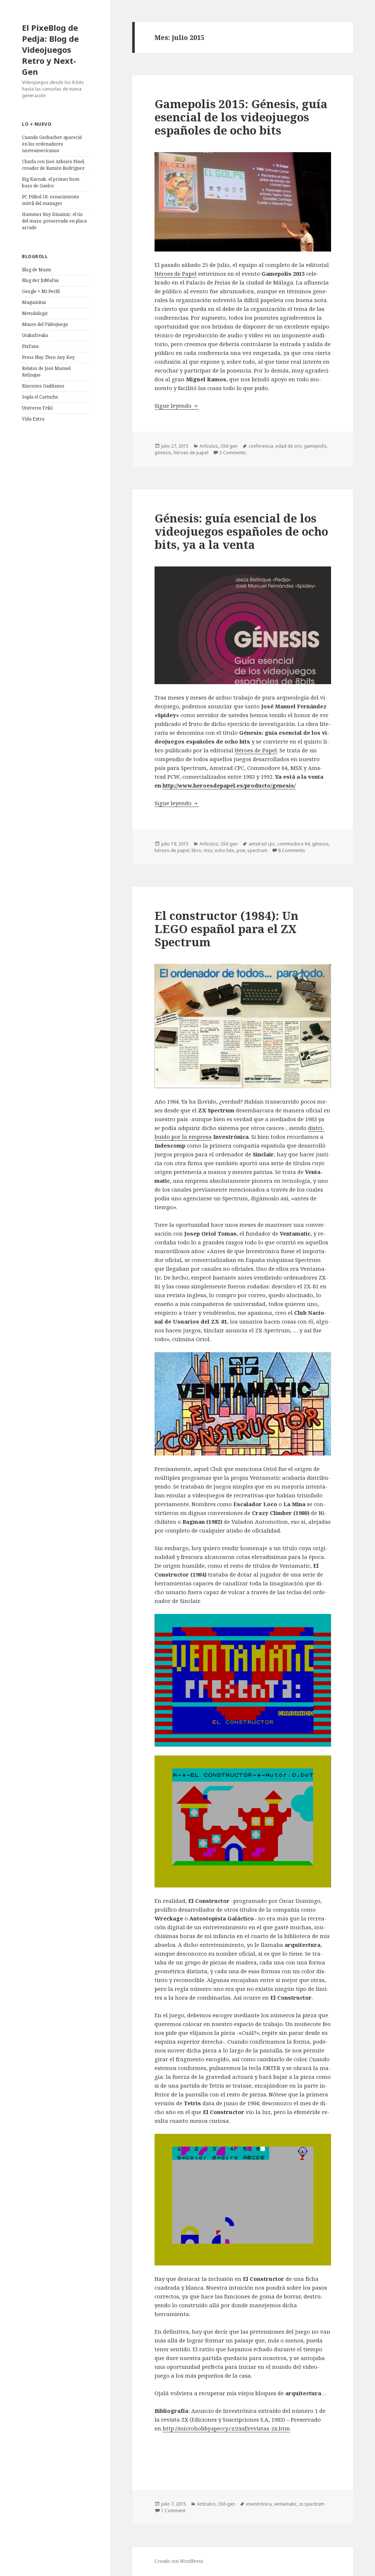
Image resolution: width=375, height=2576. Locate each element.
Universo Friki (37, 408)
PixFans (30, 346)
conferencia (261, 446)
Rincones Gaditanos (43, 386)
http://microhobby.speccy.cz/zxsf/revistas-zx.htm (226, 2428)
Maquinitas (34, 302)
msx (208, 850)
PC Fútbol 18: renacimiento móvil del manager (51, 200)
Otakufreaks (35, 335)
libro (196, 850)
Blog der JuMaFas (40, 280)
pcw (241, 850)
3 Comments (233, 453)
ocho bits (224, 850)
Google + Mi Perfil (41, 291)
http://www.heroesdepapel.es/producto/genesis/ (229, 785)
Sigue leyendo (177, 406)
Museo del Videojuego (45, 324)
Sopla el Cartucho (40, 397)
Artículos (209, 446)
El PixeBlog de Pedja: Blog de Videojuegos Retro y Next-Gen (50, 49)
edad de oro (289, 446)
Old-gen (229, 446)
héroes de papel (191, 453)
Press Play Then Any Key (48, 357)
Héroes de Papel (176, 274)
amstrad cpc (262, 844)
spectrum (257, 850)
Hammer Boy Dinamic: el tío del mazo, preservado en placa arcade (54, 221)
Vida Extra (33, 419)
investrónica (259, 2504)
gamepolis (315, 446)
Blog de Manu (36, 270)
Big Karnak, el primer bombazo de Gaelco (51, 182)
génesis (163, 453)
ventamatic (285, 2504)
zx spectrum (312, 2504)
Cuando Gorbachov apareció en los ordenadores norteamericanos (52, 144)
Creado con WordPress (179, 2561)
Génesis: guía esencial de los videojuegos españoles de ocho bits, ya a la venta (241, 531)
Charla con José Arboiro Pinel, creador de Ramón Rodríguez (53, 165)
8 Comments (292, 850)
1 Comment (173, 2511)
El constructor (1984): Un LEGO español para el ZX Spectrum (227, 929)
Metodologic (35, 313)
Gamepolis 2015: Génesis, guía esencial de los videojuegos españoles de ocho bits (241, 117)
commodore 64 (294, 844)
